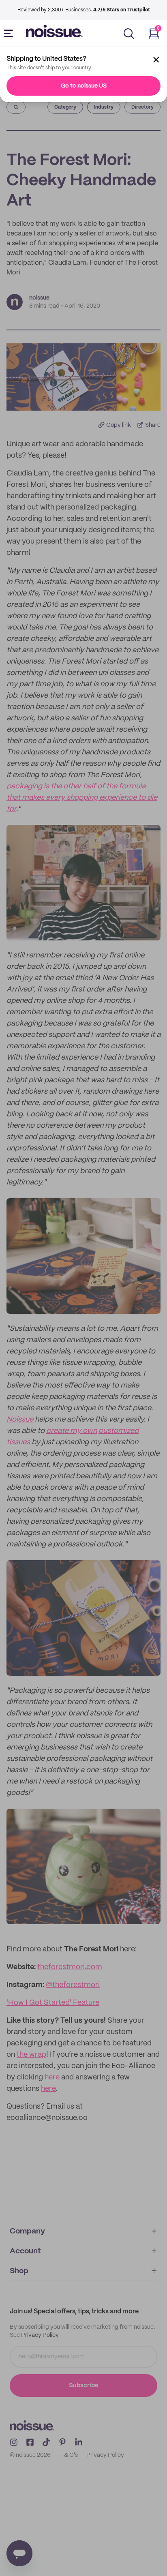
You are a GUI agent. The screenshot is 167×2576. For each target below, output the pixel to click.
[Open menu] (10, 34)
